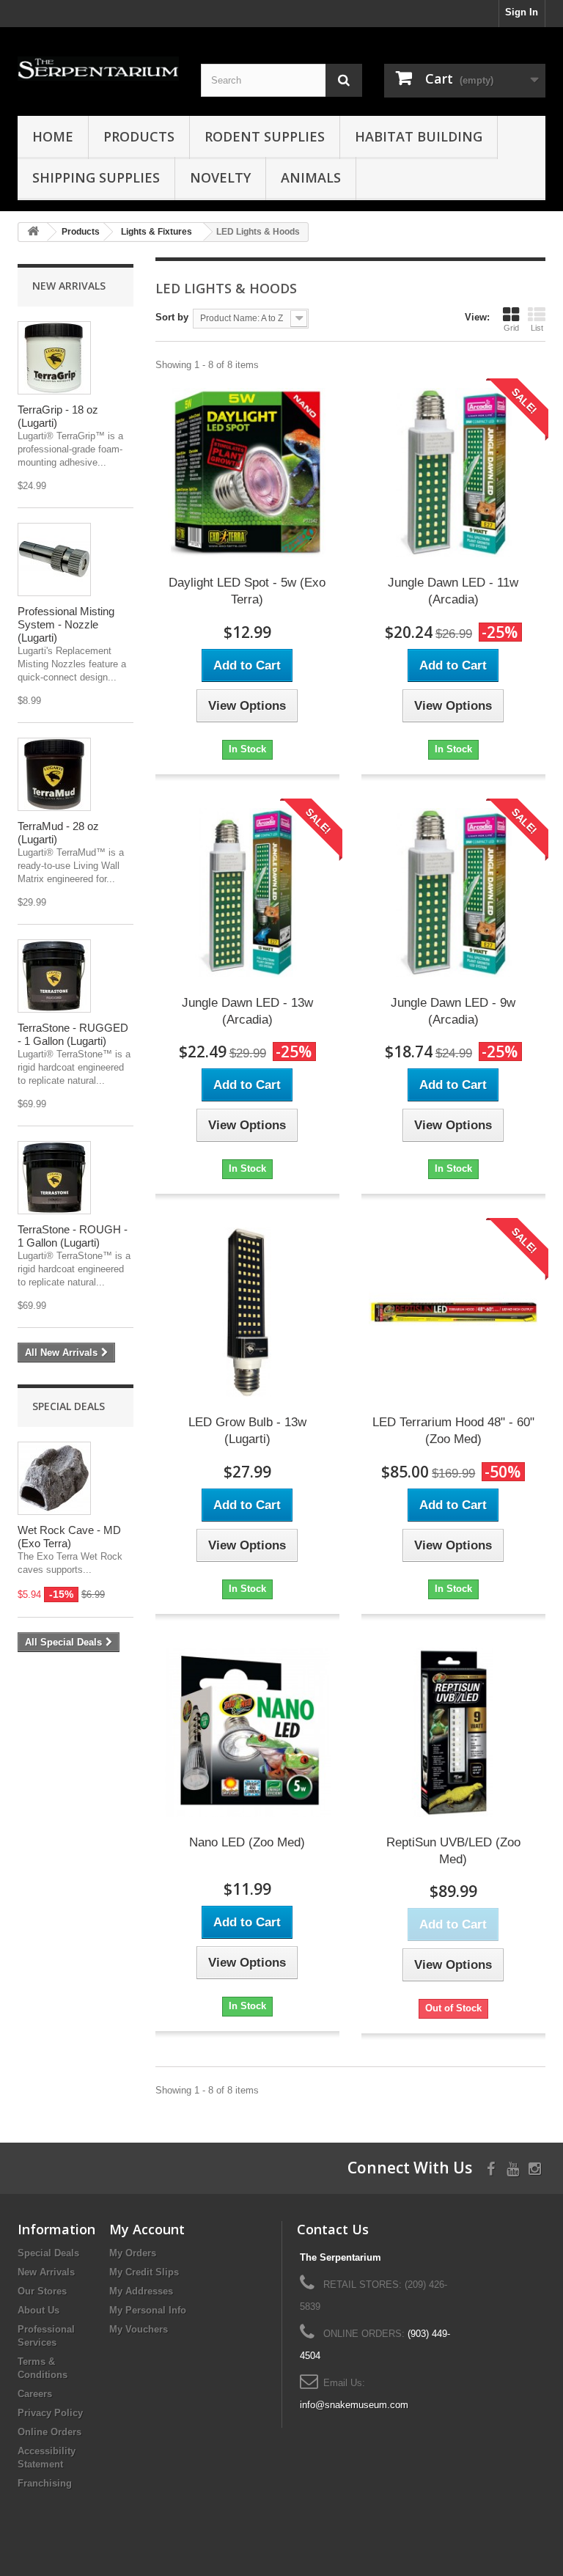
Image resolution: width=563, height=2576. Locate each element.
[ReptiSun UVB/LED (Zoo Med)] (453, 1732)
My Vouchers (139, 2329)
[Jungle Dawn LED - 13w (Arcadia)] (247, 893)
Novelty (220, 177)
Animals (311, 177)
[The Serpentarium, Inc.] (98, 69)
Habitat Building (419, 136)
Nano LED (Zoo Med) (247, 1842)
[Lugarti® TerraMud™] (54, 774)
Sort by (172, 317)
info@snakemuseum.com (354, 2405)
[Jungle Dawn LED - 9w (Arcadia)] (453, 893)
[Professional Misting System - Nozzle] (54, 559)
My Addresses (141, 2291)
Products (139, 136)
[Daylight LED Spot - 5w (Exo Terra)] (247, 473)
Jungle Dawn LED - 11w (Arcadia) (453, 591)
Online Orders (49, 2432)
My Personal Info (148, 2310)
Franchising (45, 2483)
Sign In (522, 12)
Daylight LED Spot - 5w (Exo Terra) (247, 591)
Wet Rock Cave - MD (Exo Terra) (69, 1537)
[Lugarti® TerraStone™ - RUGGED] (54, 976)
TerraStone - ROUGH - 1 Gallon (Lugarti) (73, 1236)
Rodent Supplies (265, 136)
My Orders (133, 2253)
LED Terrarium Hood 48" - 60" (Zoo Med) (453, 1431)
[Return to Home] (33, 232)
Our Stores (42, 2291)
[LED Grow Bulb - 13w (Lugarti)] (247, 1312)
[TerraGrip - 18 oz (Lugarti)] (54, 358)
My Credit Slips (144, 2272)
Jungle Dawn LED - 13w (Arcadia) (247, 1011)
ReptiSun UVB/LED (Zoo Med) (453, 1851)
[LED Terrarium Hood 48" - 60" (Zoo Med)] (453, 1312)
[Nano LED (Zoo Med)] (247, 1732)
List (537, 328)
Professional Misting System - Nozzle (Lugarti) (66, 624)
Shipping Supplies (96, 177)
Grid (511, 328)
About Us (38, 2310)
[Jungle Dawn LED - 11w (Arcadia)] (453, 473)
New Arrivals (69, 286)
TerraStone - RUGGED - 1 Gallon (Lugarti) (73, 1034)
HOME (53, 136)
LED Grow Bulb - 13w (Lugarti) (247, 1431)
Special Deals (69, 1406)
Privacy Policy (50, 2413)
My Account (147, 2229)
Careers (35, 2394)
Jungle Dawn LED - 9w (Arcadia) (453, 1011)
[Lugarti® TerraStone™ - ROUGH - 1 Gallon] (54, 1178)
